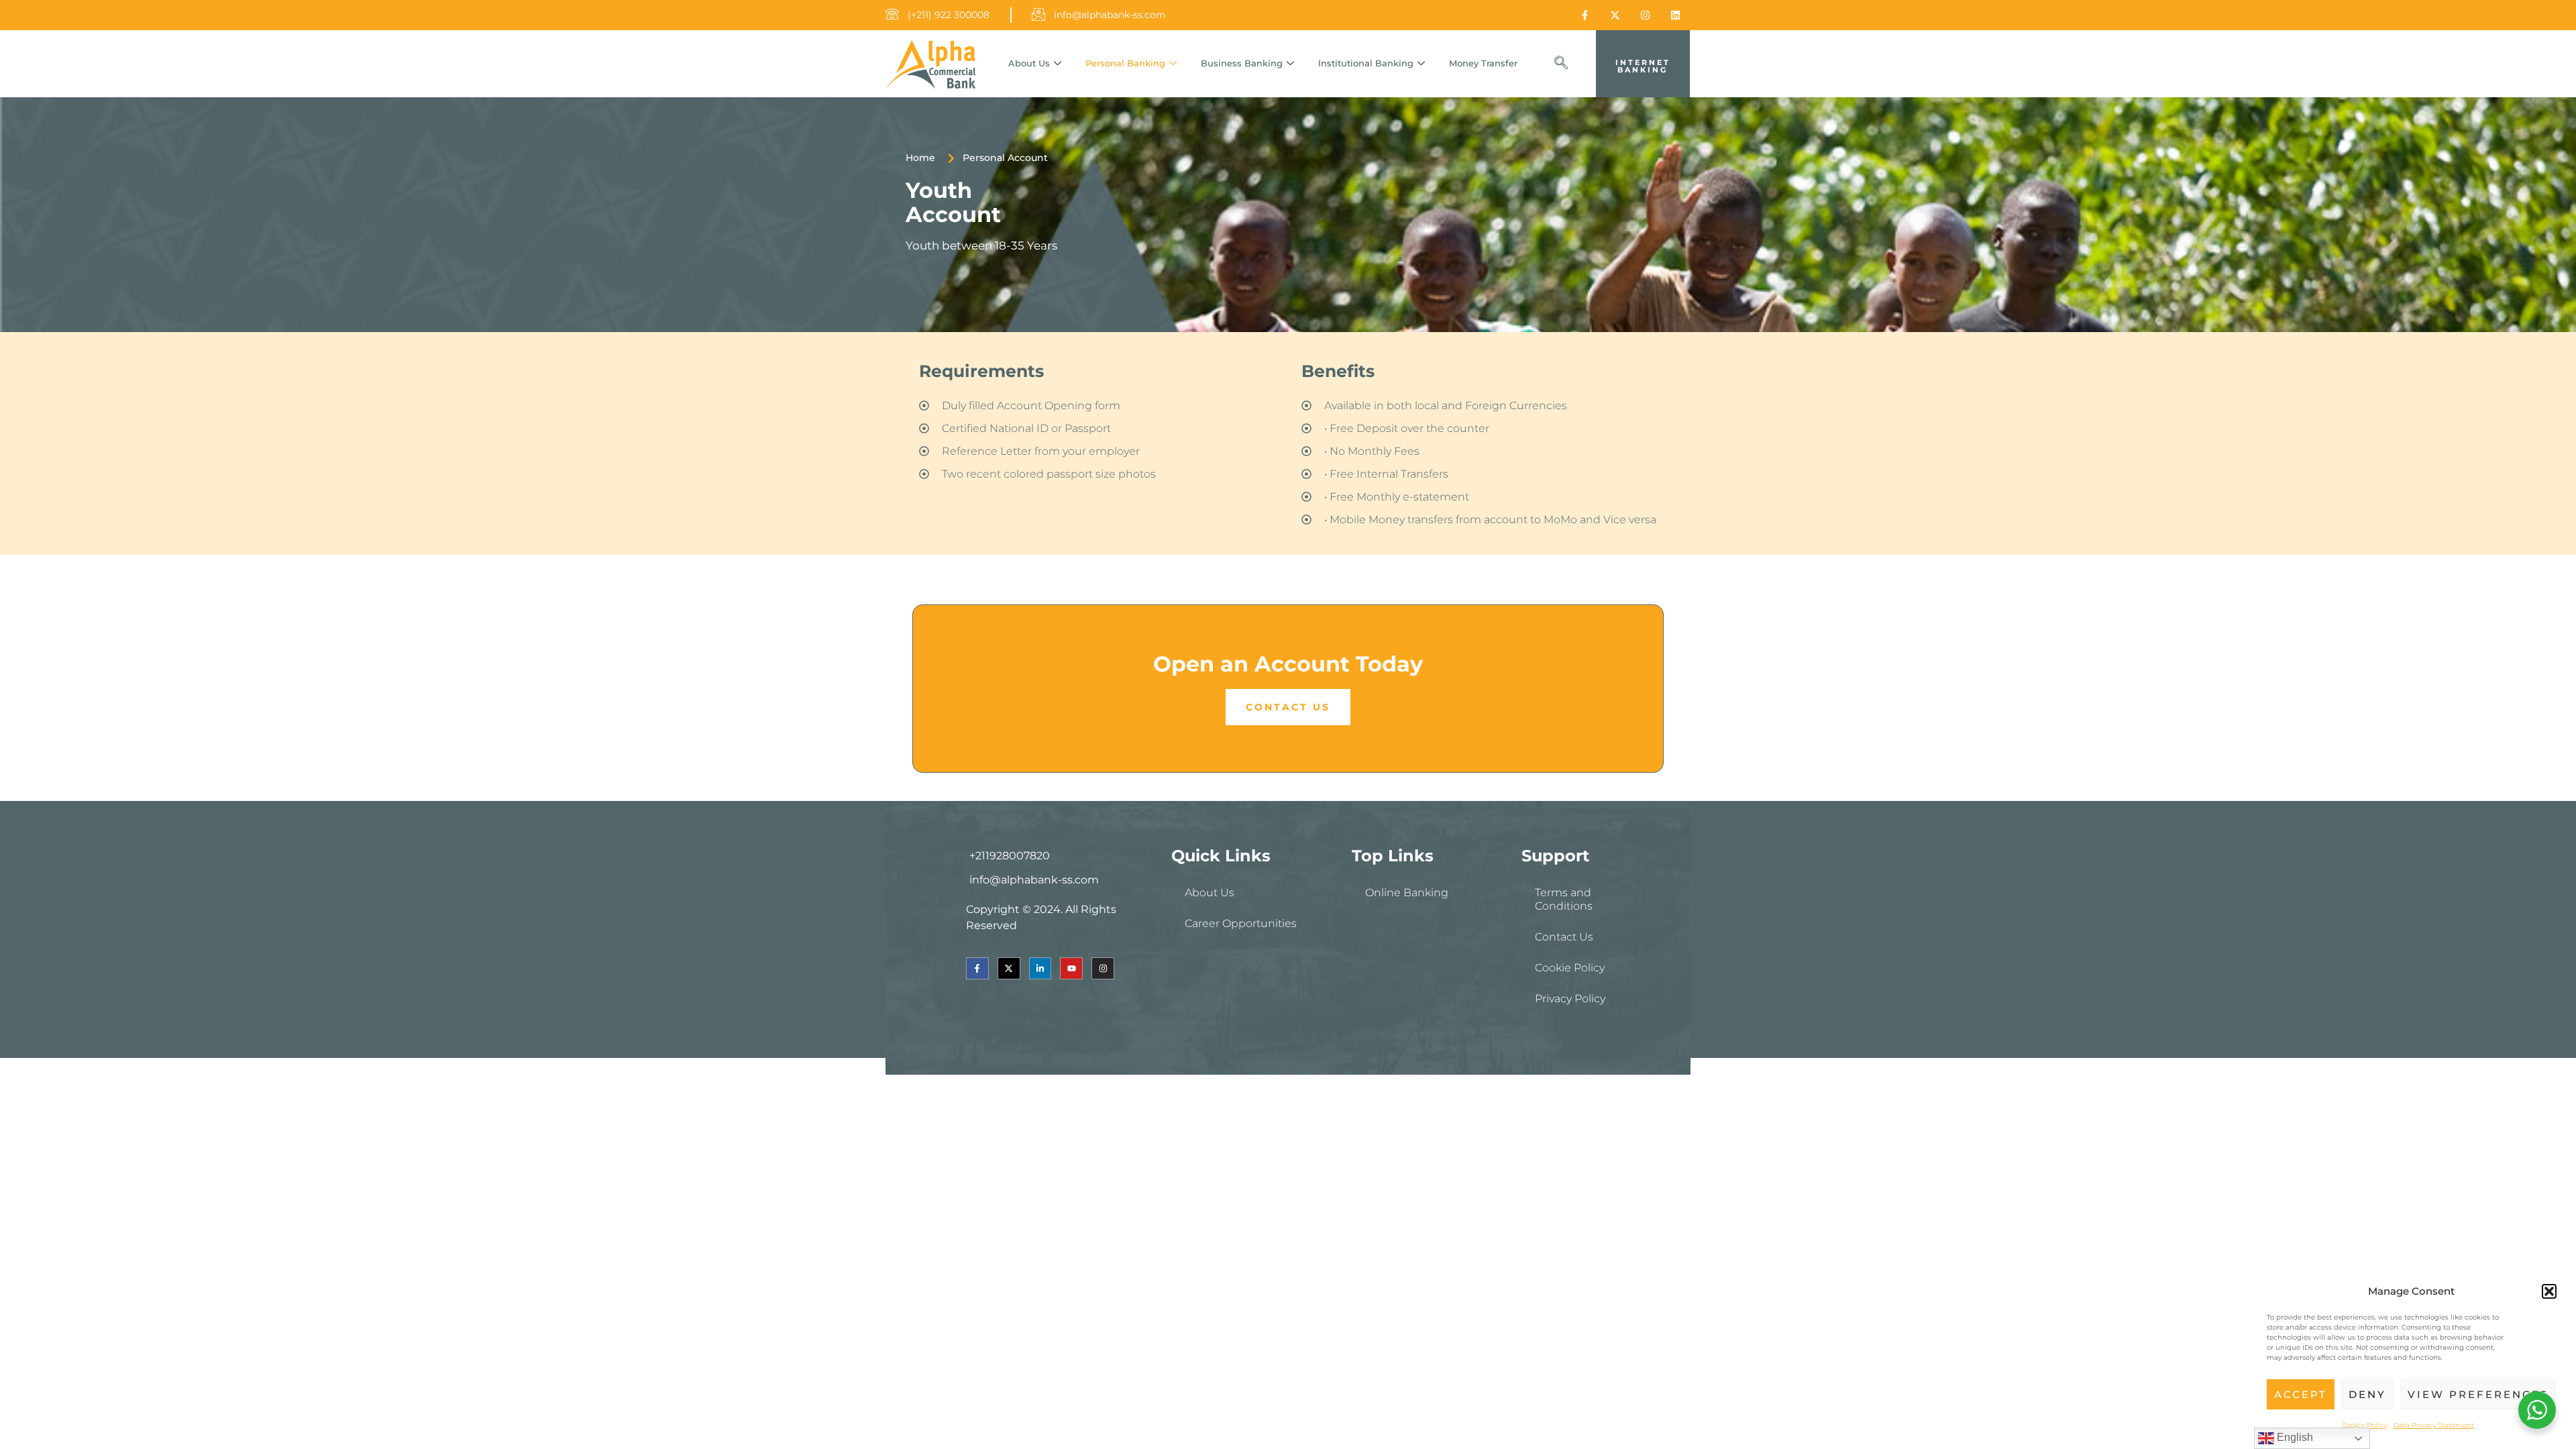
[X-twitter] (1615, 15)
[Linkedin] (1675, 15)
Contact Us (1564, 937)
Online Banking (1407, 893)
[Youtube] (1071, 969)
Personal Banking (1125, 63)
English (2294, 1437)
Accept (2301, 1394)
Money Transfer (1483, 63)
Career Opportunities (1241, 923)
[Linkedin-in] (1040, 969)
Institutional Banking (1366, 63)
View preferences (2478, 1394)
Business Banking (1242, 63)
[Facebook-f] (1585, 15)
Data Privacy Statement (2434, 1425)
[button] (2549, 1291)
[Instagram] (1645, 15)
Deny (2367, 1394)
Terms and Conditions (1564, 899)
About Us (1029, 63)
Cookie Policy (2364, 1425)
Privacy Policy (1570, 999)
